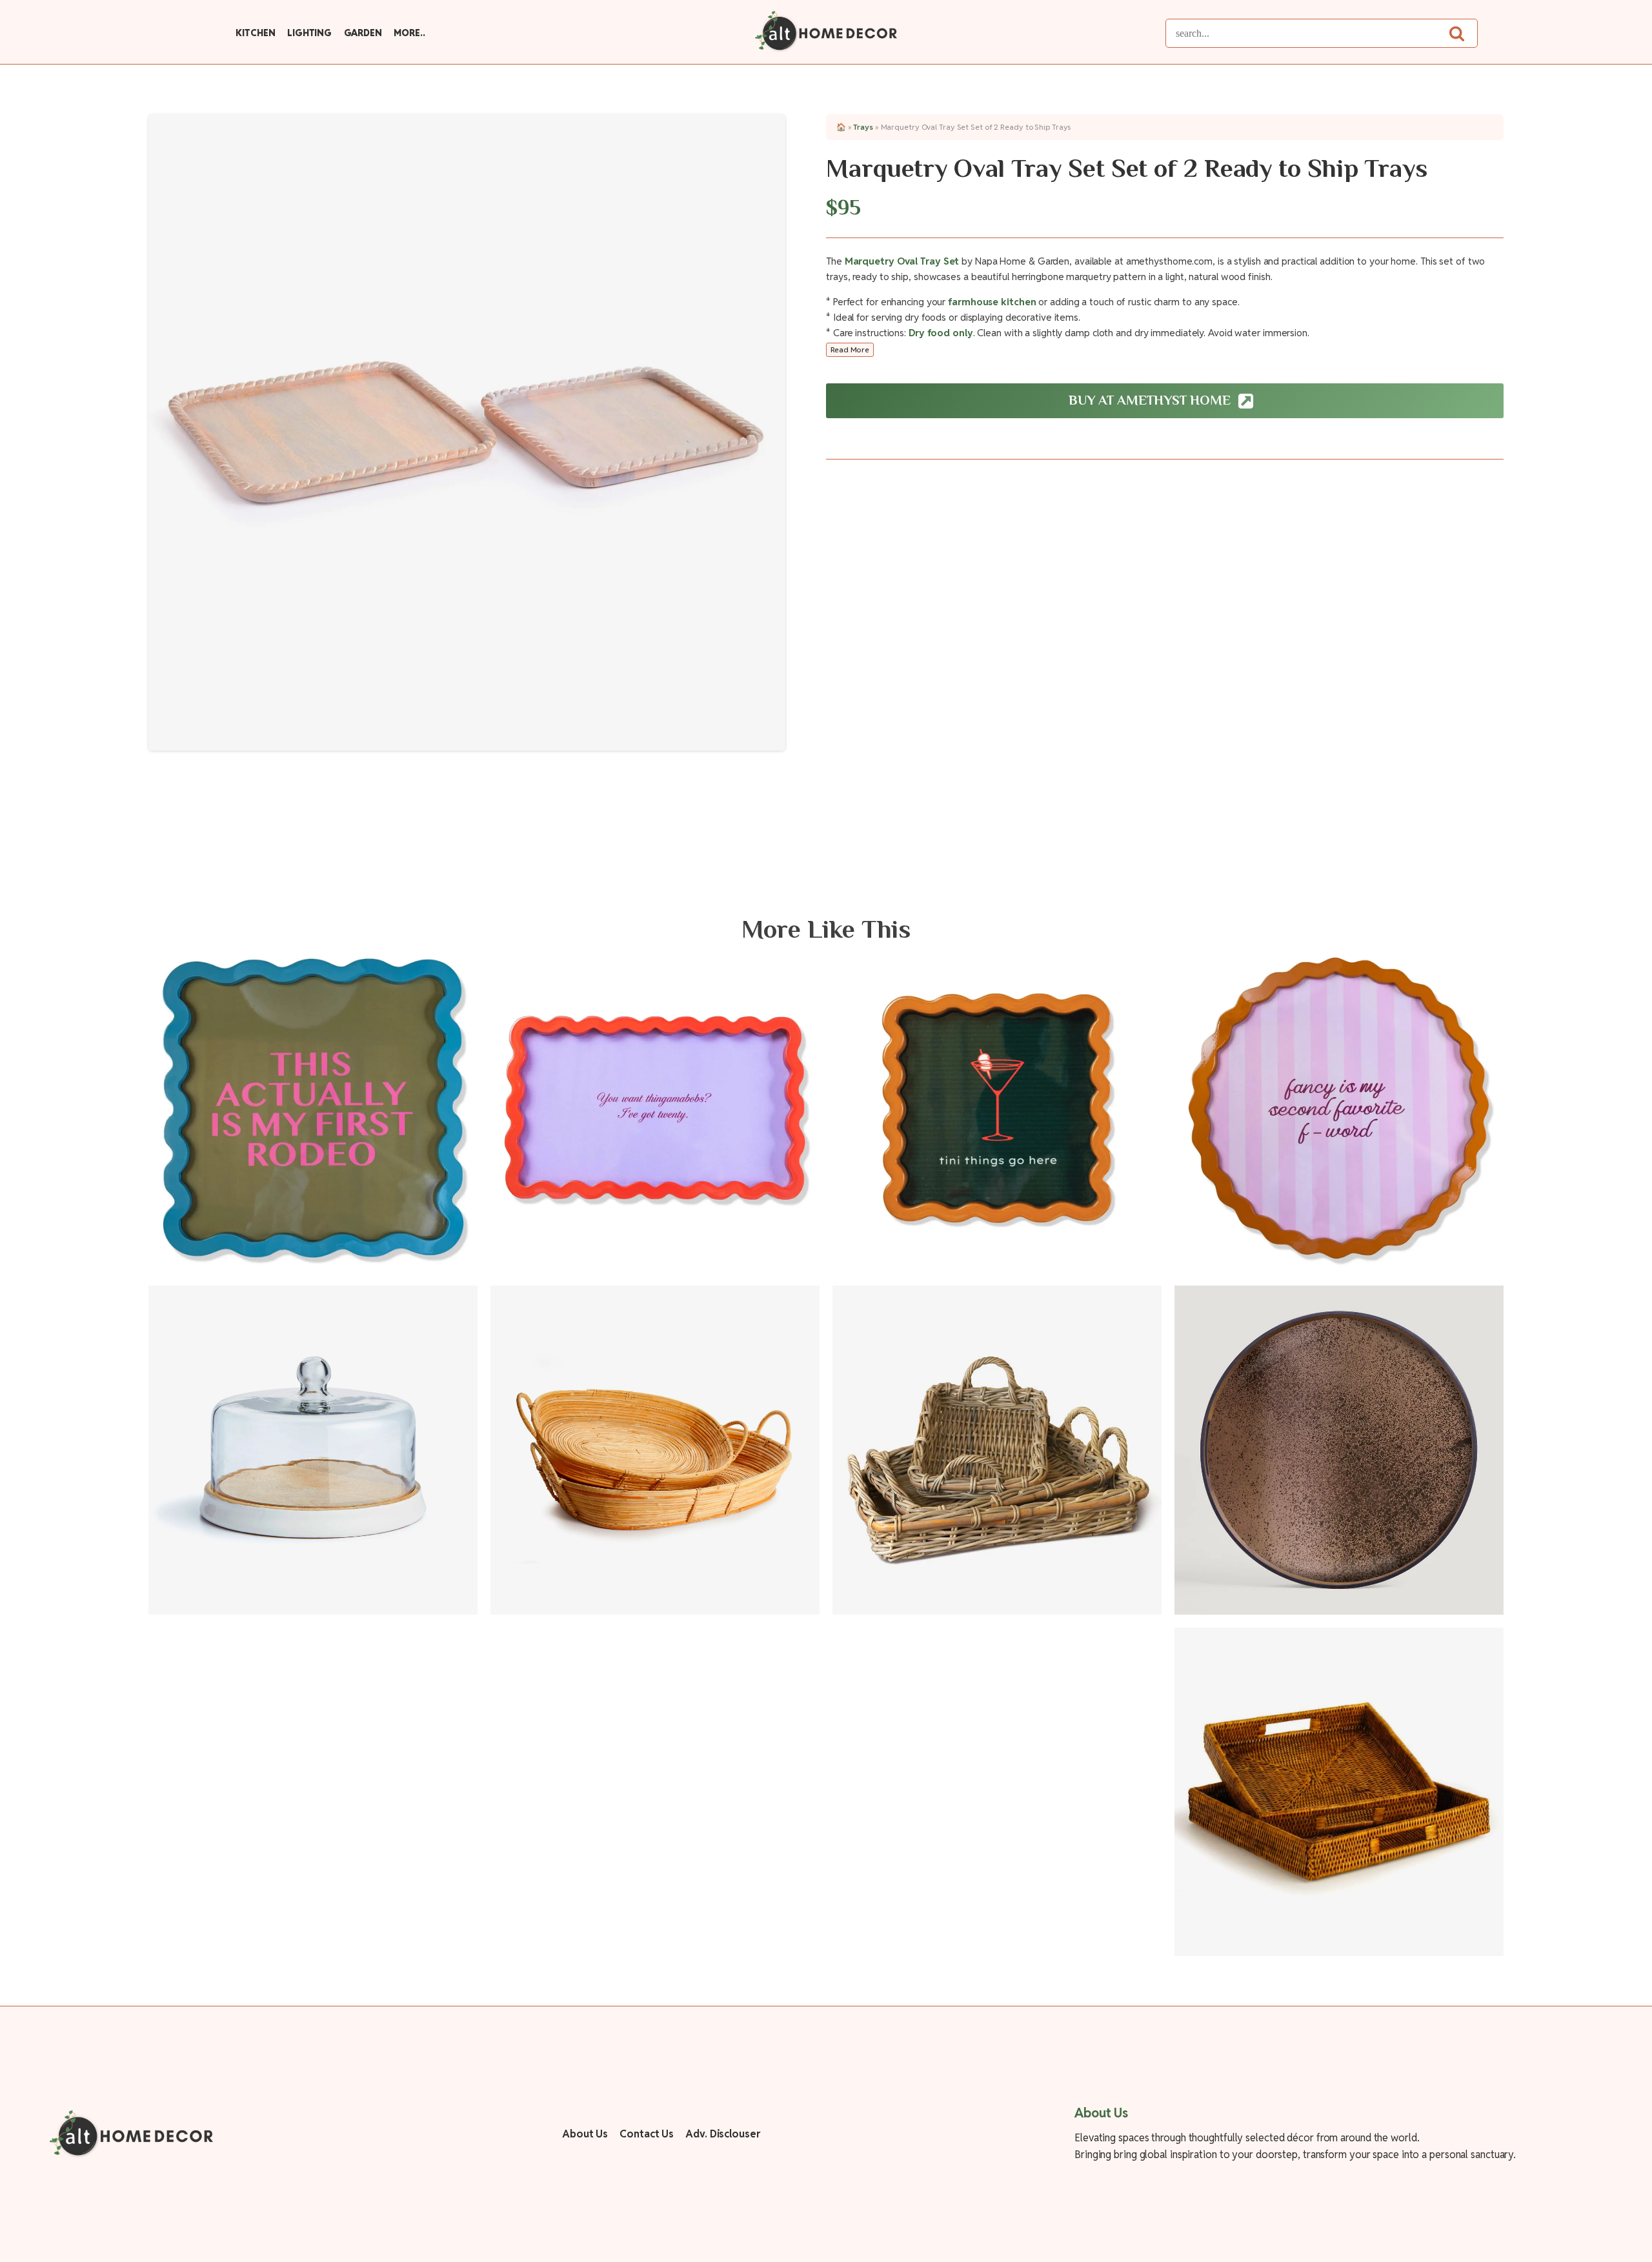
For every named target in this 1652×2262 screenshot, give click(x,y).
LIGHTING (309, 33)
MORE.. (409, 33)
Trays (863, 127)
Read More (850, 349)
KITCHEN (255, 33)
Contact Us (647, 2134)
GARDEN (363, 33)
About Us (585, 2134)
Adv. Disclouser (723, 2134)
